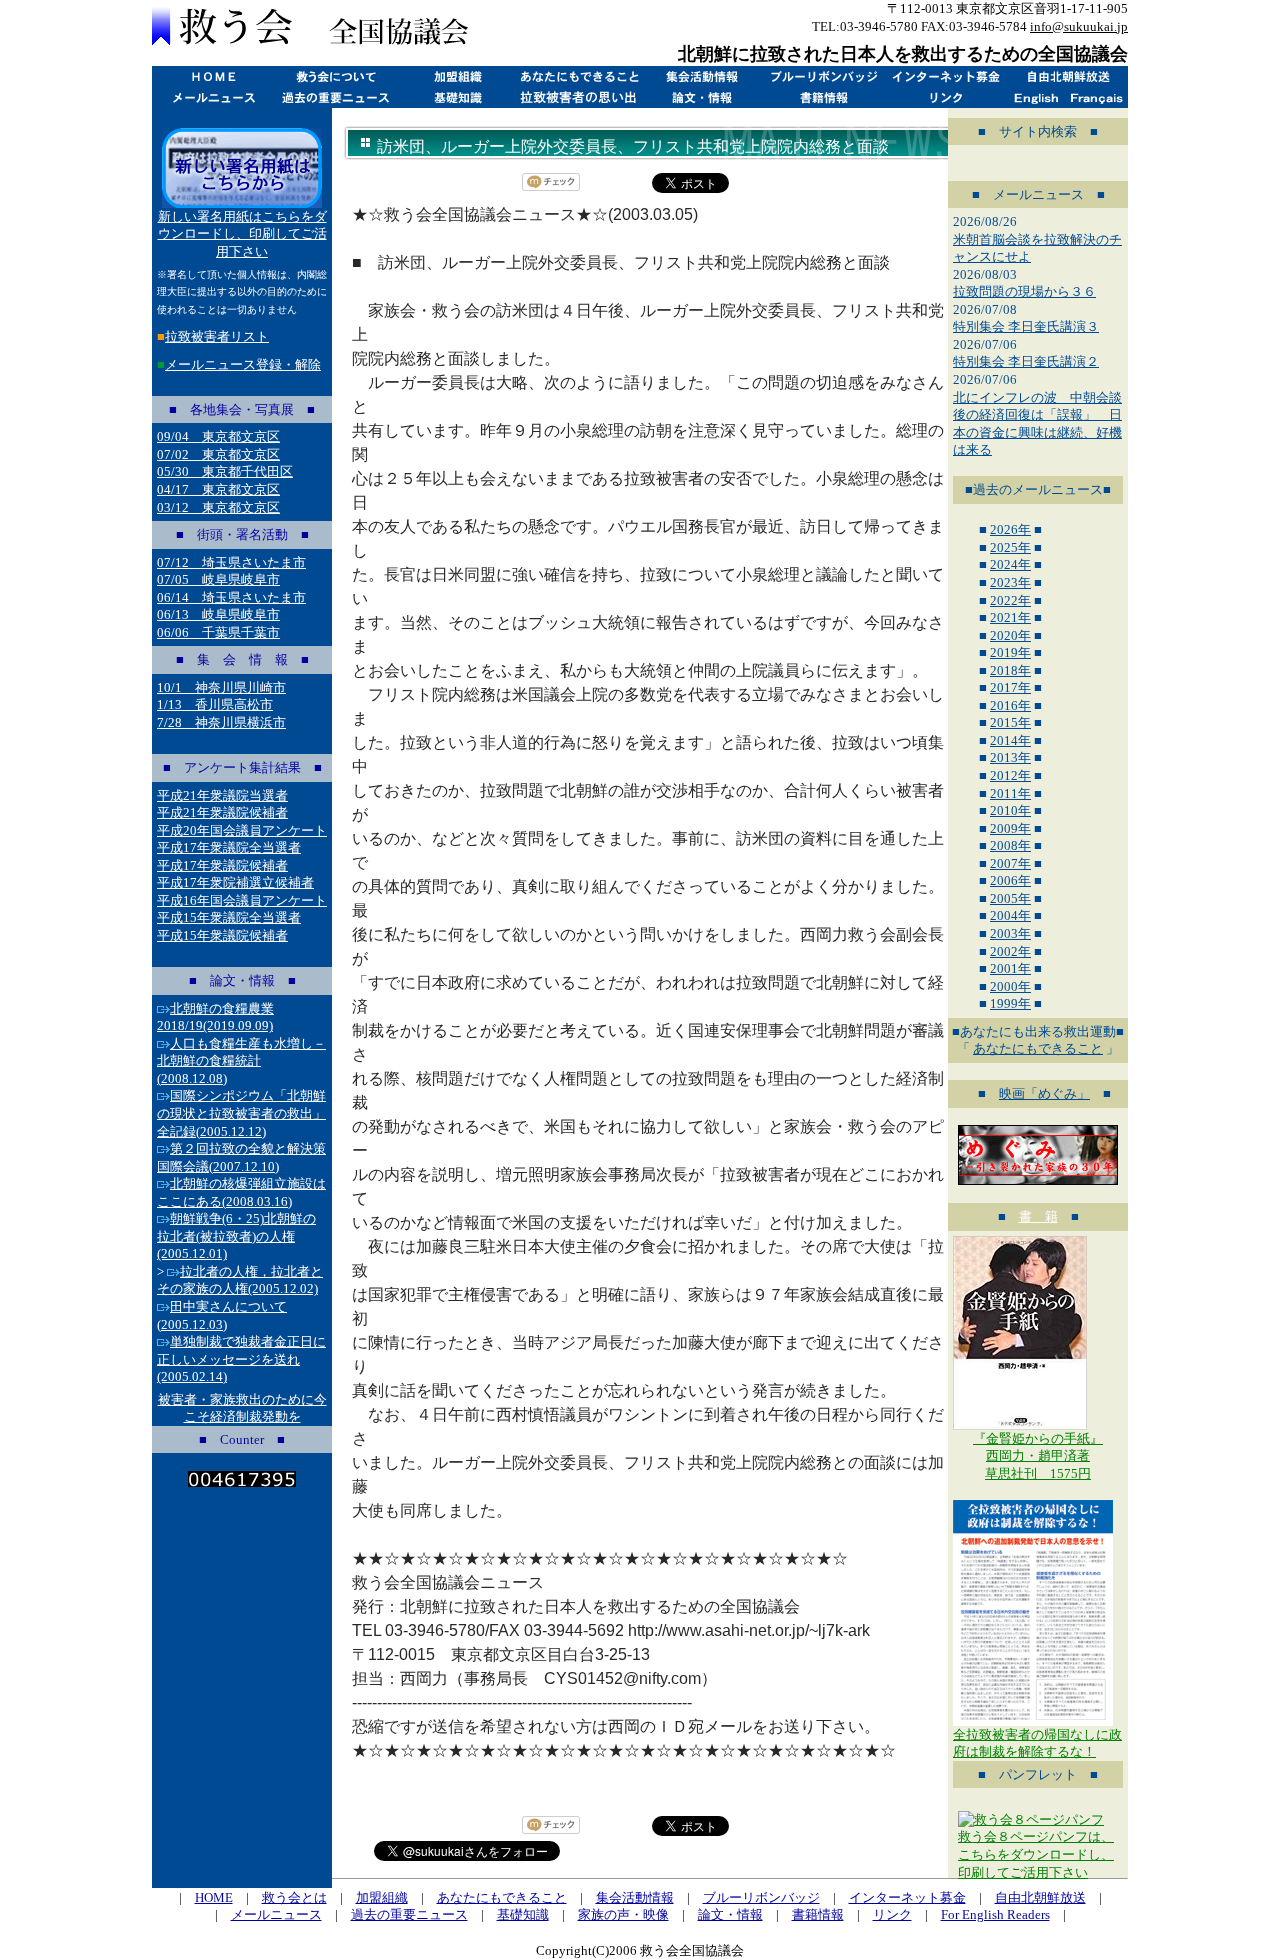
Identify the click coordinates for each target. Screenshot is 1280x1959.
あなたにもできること (579, 76)
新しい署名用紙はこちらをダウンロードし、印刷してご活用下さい (242, 234)
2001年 (1010, 968)
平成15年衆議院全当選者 (229, 917)
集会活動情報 (701, 76)
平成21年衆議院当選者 (222, 795)
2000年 (1010, 986)
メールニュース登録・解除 (243, 364)
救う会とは (335, 76)
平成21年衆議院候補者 (222, 812)
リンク (945, 97)
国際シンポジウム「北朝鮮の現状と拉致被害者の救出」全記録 (241, 1113)
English (1036, 97)
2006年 (1010, 880)
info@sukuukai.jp (1079, 26)
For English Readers (995, 1914)
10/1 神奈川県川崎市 (221, 687)
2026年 (1010, 529)
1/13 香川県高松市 (215, 704)
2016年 (1010, 705)
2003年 (1010, 933)
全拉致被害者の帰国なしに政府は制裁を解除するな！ (1037, 1743)
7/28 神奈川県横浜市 (221, 722)
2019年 (1010, 652)
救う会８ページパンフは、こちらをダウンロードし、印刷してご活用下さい (1036, 1854)
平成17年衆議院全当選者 (229, 847)
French (1097, 97)
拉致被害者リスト (217, 336)
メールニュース (213, 97)
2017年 (1010, 687)
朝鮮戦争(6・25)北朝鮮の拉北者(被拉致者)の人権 (236, 1236)
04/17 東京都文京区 (218, 489)
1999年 (1010, 1003)
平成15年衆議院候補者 (222, 935)
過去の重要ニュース (335, 97)
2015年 (1010, 722)
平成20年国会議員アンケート (242, 830)
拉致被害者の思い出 (579, 97)
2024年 (1010, 564)
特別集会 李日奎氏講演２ (1026, 361)
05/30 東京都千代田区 (225, 471)
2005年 (1010, 898)
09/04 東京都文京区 (218, 436)
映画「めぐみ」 (1044, 1093)
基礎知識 (457, 97)
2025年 (1010, 547)
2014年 (1010, 740)
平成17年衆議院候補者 (222, 865)
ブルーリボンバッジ (823, 76)
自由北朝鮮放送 (1067, 76)
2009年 (1010, 828)
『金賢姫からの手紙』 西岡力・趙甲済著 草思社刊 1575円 (1038, 1456)
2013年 (1010, 757)
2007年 (1010, 863)
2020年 (1010, 635)
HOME (213, 76)
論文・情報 (701, 97)
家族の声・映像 (623, 1914)
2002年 (1010, 951)
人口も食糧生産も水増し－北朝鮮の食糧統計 (241, 1061)
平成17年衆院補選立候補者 (235, 882)
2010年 (1010, 810)
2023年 (1010, 582)
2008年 (1010, 845)
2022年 (1010, 600)
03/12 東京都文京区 (218, 507)
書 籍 (1038, 1216)
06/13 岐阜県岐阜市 (218, 614)
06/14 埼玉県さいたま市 (231, 597)
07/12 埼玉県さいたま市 (231, 562)
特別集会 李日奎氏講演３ (1026, 326)
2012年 (1010, 775)
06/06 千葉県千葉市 (218, 632)
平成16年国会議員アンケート (242, 900)
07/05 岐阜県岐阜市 (218, 579)
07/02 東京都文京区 (218, 454)
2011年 (1010, 793)
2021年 (1010, 617)
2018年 (1010, 670)
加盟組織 (457, 76)
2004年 (1010, 915)
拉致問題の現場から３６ (1024, 291)
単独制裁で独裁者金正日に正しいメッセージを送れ (241, 1359)
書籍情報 (823, 97)
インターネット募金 (945, 76)
